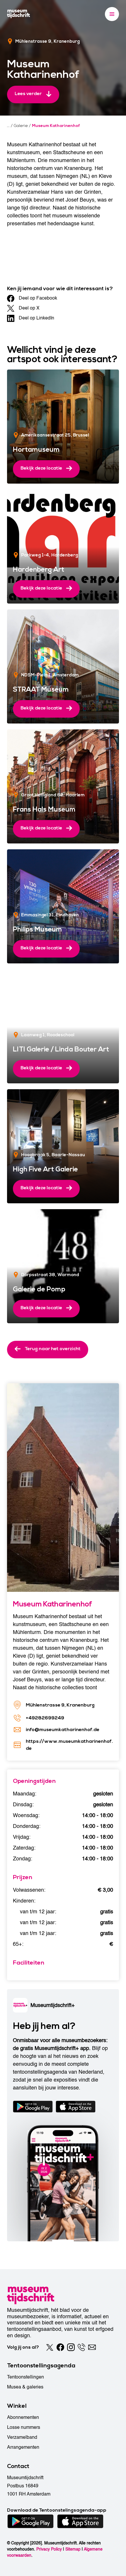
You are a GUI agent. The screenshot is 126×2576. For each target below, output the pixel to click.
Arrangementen (23, 2447)
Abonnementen (23, 2417)
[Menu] (112, 14)
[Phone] (81, 2347)
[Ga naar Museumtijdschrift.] (8, 126)
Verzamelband (22, 2437)
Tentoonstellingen (25, 2377)
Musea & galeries (25, 2387)
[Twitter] (50, 2347)
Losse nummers (24, 2427)
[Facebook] (60, 2347)
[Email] (92, 2347)
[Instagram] (71, 2347)
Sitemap (73, 2549)
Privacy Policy (49, 2549)
